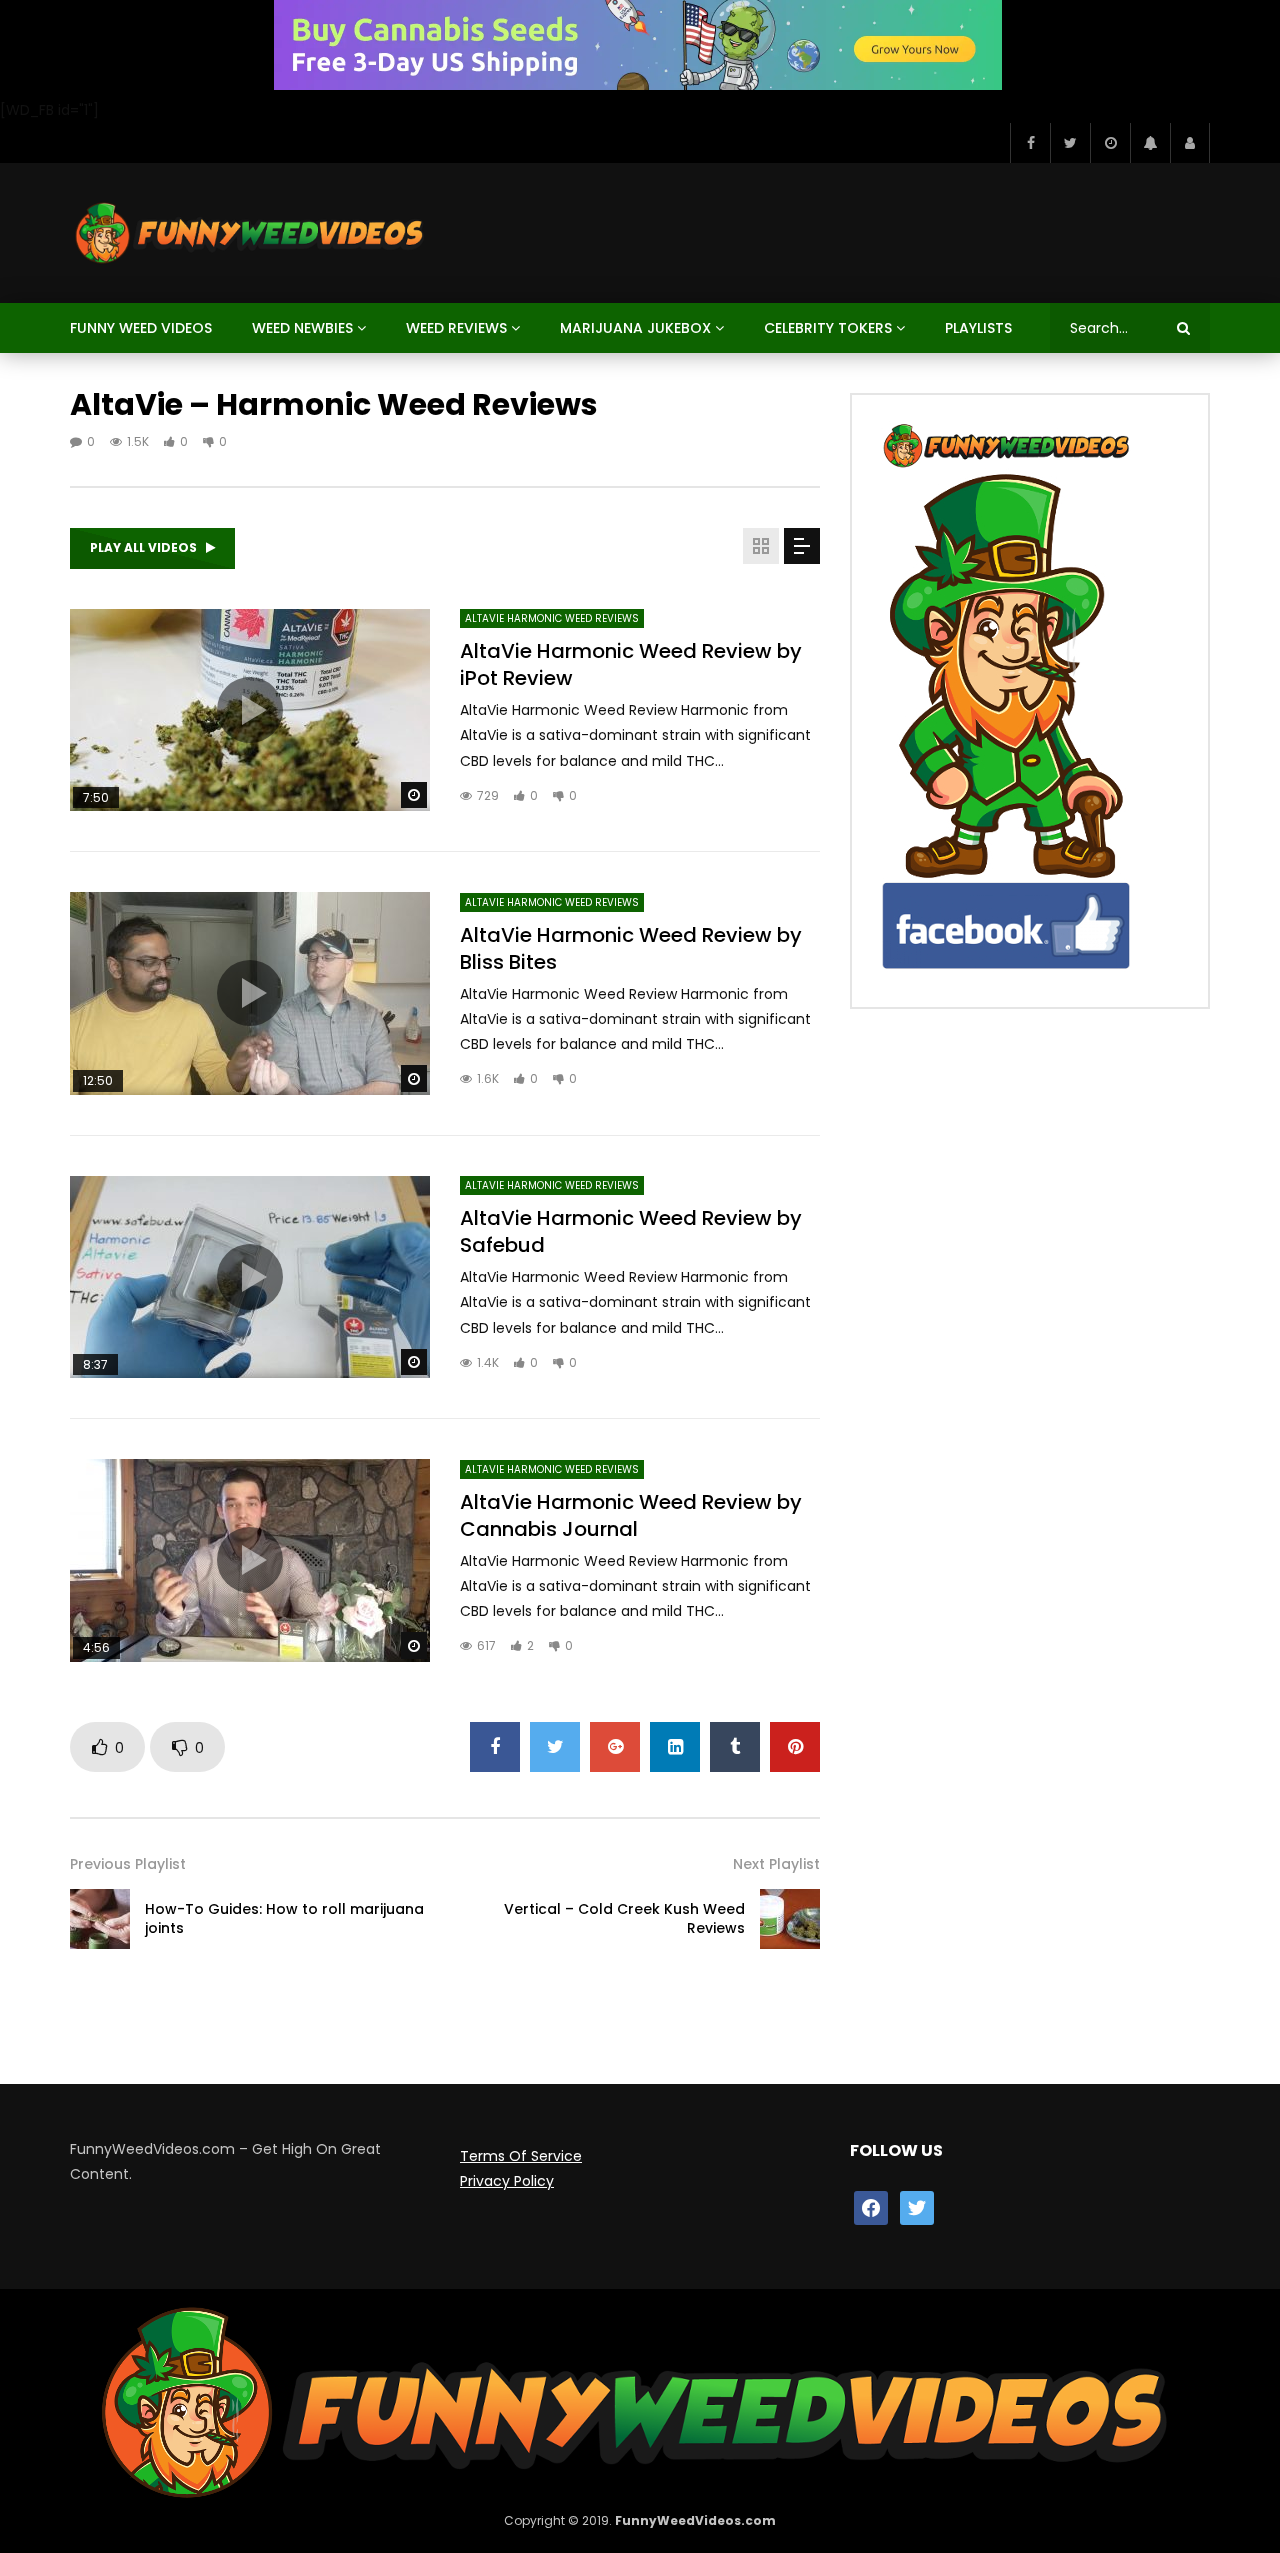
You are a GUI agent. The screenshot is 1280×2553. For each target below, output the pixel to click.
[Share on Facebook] (495, 1747)
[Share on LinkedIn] (675, 1747)
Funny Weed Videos (141, 328)
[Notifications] (1150, 143)
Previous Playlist (128, 1864)
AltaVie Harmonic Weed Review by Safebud (631, 1231)
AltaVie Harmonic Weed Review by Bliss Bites (631, 948)
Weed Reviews (456, 328)
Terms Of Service (521, 2156)
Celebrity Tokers (828, 328)
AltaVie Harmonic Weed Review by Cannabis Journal (631, 1515)
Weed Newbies (302, 328)
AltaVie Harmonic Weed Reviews (552, 618)
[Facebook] (1030, 143)
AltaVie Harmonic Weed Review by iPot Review (631, 664)
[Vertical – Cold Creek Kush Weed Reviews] (790, 1919)
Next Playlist (776, 1864)
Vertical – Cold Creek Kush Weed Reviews (624, 1918)
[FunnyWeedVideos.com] (248, 233)
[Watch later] (1110, 143)
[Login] (1190, 143)
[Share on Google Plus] (615, 1747)
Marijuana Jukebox (635, 328)
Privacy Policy (507, 2181)
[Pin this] (795, 1747)
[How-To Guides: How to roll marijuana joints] (100, 1919)
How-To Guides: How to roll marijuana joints (284, 1918)
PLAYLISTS (978, 328)
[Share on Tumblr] (735, 1747)
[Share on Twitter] (555, 1747)
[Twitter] (1070, 143)
